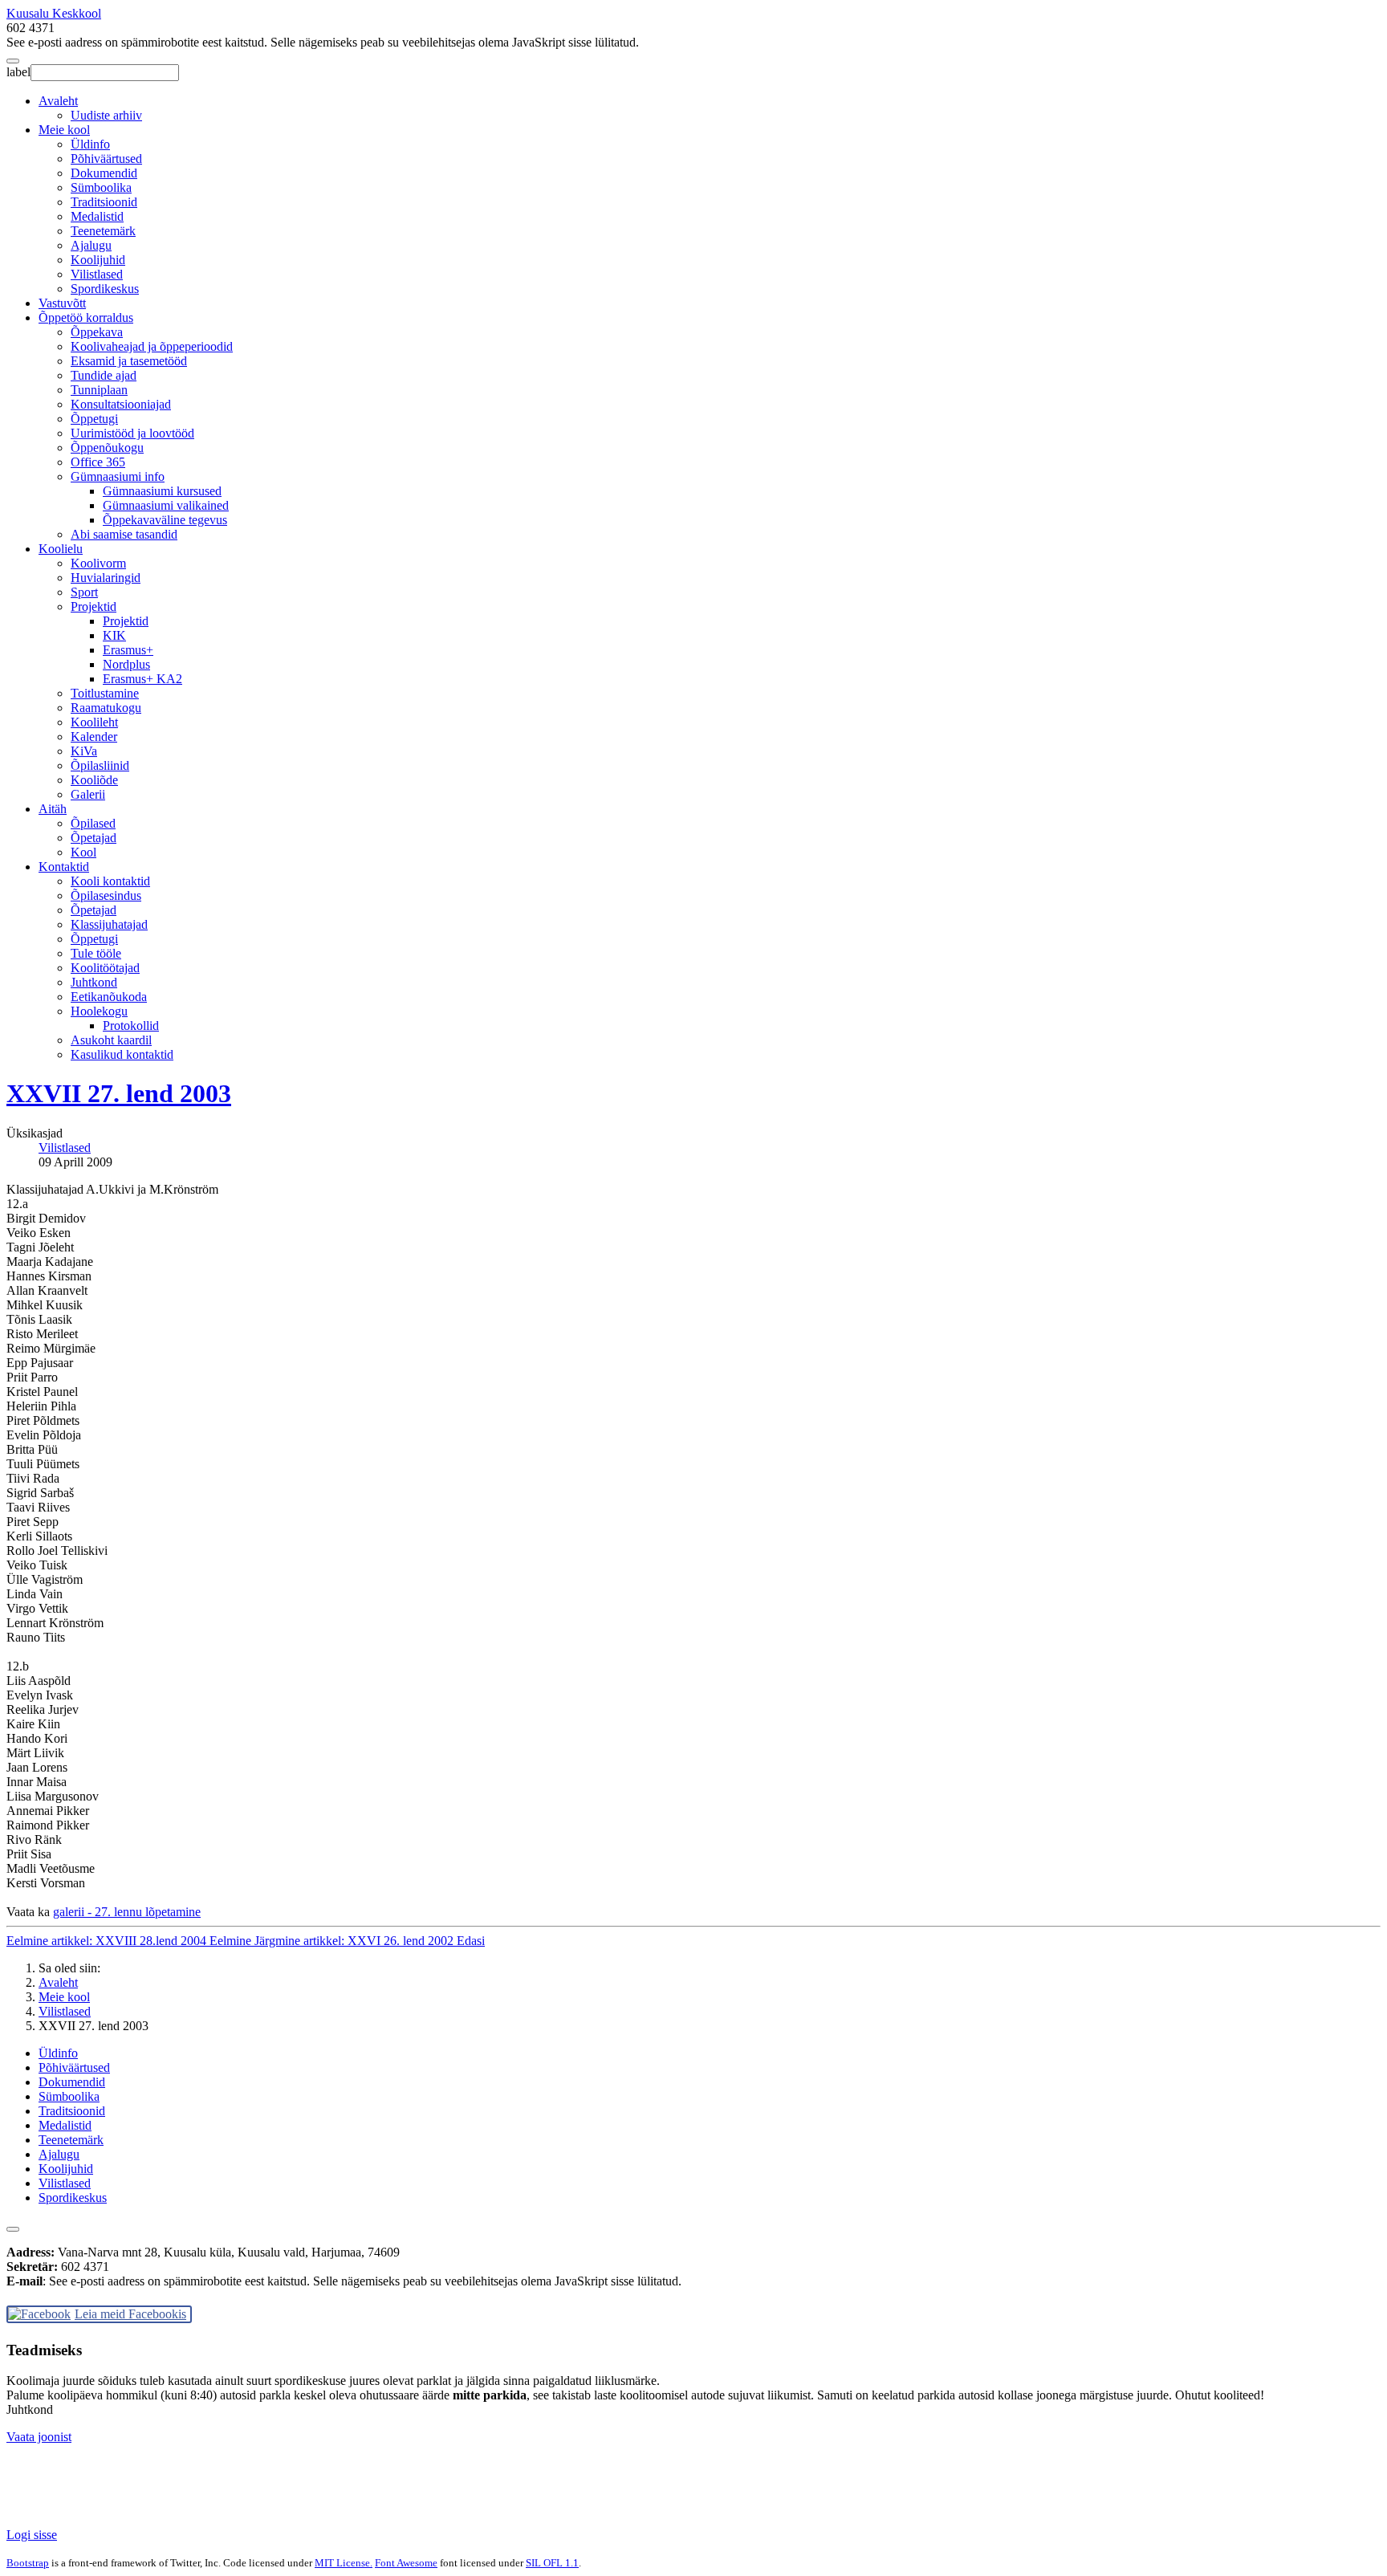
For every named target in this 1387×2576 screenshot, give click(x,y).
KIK (114, 635)
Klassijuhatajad (109, 924)
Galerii (88, 794)
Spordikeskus (105, 289)
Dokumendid (104, 173)
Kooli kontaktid (110, 881)
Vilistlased (97, 274)
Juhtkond (94, 982)
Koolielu (61, 549)
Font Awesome (406, 2563)
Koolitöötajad (105, 968)
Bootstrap (28, 2563)
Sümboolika (101, 187)
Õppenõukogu (107, 448)
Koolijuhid (98, 260)
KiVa (84, 751)
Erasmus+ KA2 (142, 679)
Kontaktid (64, 867)
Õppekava (97, 332)
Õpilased (93, 823)
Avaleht (58, 101)
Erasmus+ (128, 650)
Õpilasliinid (100, 765)
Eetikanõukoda (109, 997)
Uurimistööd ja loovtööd (132, 433)
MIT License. (344, 2563)
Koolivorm (98, 563)
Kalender (94, 737)
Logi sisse (32, 2535)
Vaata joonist (39, 2437)
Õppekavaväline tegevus (165, 520)
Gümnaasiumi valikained (166, 505)
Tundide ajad (104, 375)
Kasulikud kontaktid (122, 1054)
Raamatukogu (106, 708)
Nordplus (126, 664)
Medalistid (97, 216)
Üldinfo (90, 144)
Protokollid (131, 1026)
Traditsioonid (104, 202)
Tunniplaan (99, 390)
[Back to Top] (13, 2229)
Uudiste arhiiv (106, 115)
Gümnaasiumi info (118, 476)
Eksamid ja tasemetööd (129, 361)
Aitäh (53, 809)
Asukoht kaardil (111, 1040)
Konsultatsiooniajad (121, 404)
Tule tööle (96, 953)
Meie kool (64, 130)
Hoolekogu (99, 1011)
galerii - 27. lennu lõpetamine (127, 1912)
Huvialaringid (106, 578)
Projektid (94, 606)
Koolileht (94, 722)
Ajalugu (91, 245)
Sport (84, 592)
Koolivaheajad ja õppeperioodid (152, 346)
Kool (83, 852)
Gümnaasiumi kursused (162, 491)
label (18, 72)
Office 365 (98, 462)
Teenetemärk (103, 231)
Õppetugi (94, 419)
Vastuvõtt (62, 303)
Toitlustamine (105, 693)
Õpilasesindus (106, 895)
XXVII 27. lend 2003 (119, 1093)
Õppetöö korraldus (86, 317)
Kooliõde (94, 780)
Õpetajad (94, 838)
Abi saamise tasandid (124, 534)
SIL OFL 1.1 (552, 2563)
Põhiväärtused (106, 159)
